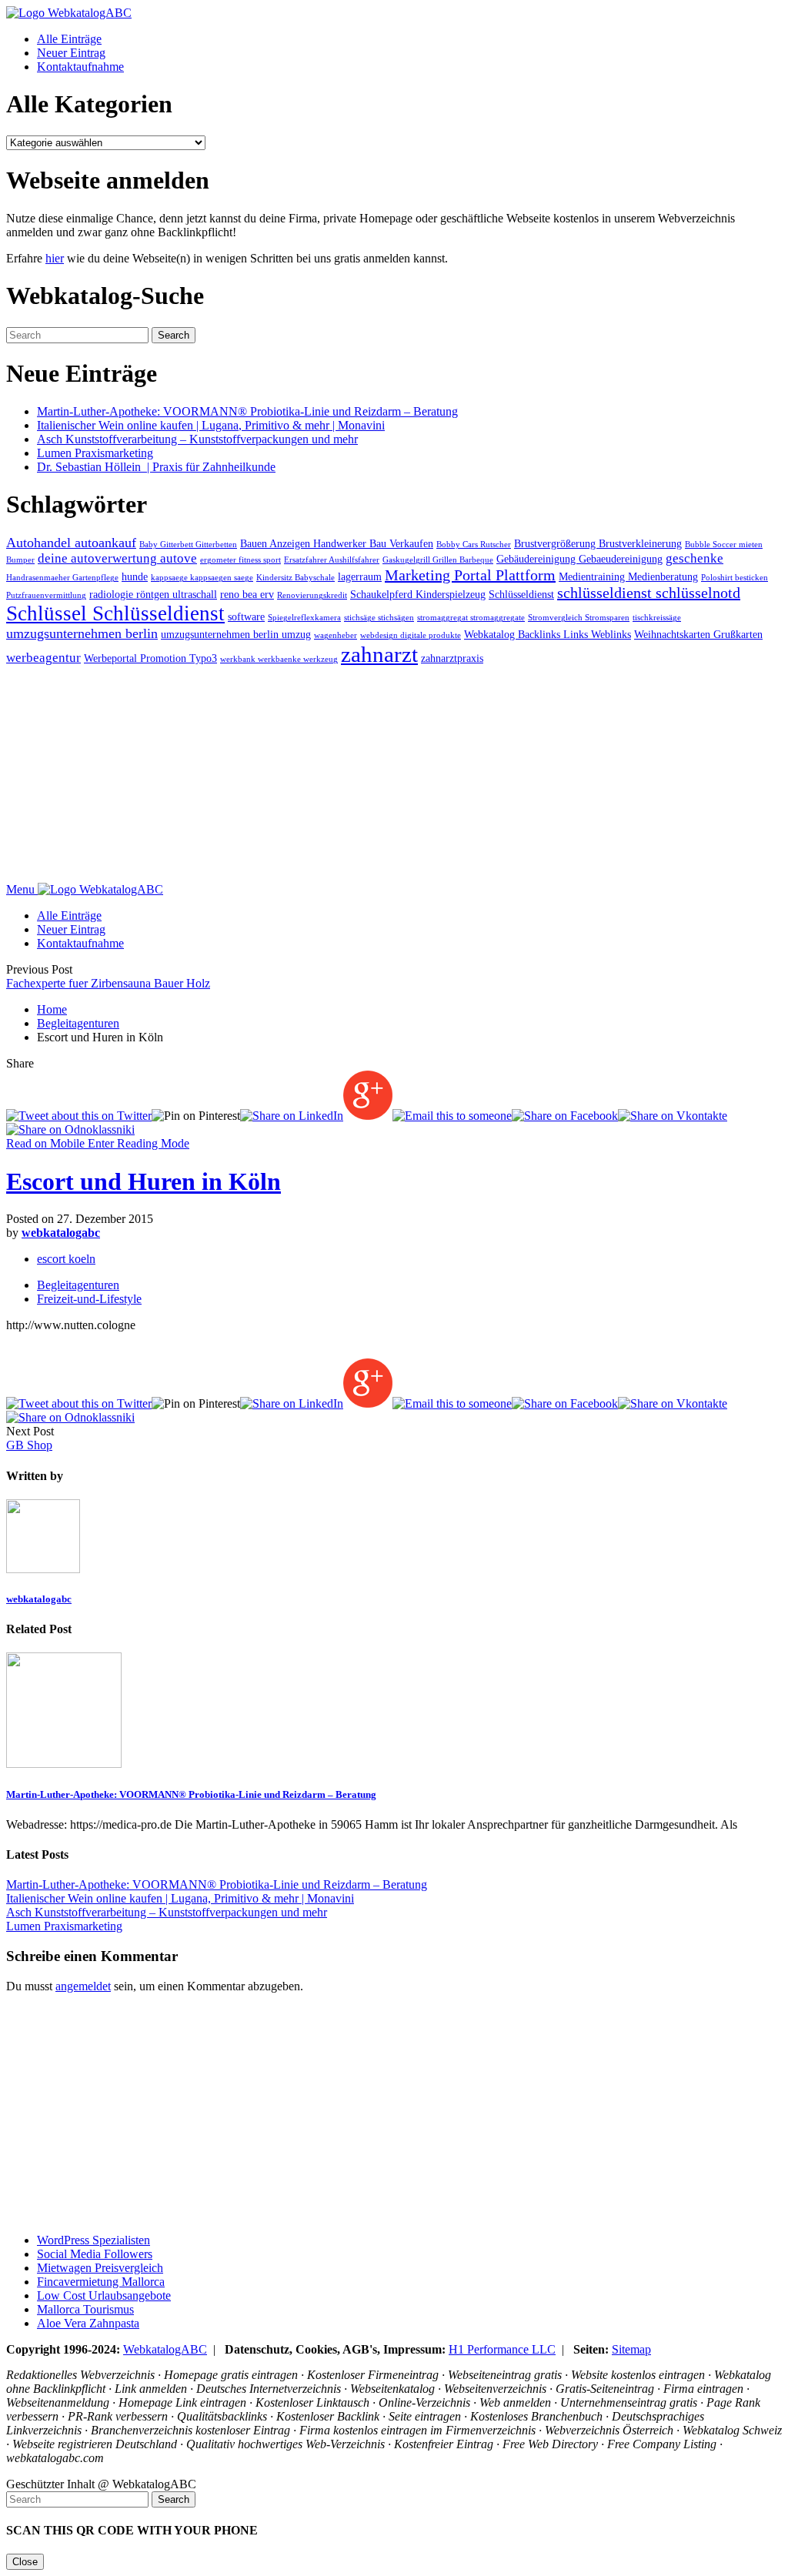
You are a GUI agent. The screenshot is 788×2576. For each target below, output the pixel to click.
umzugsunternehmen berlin (82, 633)
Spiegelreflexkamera (304, 618)
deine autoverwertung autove (117, 558)
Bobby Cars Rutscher (474, 545)
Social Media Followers (95, 2254)
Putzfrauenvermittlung (46, 595)
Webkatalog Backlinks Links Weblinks (548, 634)
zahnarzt (379, 654)
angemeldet (83, 1986)
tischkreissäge (657, 618)
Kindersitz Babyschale (295, 578)
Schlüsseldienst (521, 594)
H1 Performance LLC (502, 2349)
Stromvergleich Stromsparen (579, 618)
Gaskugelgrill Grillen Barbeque (438, 560)
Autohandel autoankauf (71, 543)
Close (25, 2562)
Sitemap (631, 2349)
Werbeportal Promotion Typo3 (150, 658)
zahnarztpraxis (452, 658)
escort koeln (66, 1259)
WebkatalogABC (165, 2349)
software (246, 616)
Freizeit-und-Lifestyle (89, 1299)
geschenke (695, 558)
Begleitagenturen (78, 1023)
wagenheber (336, 635)
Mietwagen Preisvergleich (100, 2268)
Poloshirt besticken (735, 578)
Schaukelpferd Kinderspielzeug (418, 594)
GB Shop (29, 1445)
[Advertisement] (394, 775)
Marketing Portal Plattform (470, 575)
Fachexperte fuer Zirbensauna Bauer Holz (108, 983)
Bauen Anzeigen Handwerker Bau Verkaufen (337, 543)
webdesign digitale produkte (411, 635)
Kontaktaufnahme (80, 67)
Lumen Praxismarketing (95, 453)
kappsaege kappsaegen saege (202, 578)
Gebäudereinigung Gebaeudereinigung (579, 559)
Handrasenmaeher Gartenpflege (62, 578)
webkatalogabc (61, 1233)
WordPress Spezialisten (93, 2240)
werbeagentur (43, 658)
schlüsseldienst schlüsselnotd (649, 593)
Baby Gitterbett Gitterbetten (188, 545)
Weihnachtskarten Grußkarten (698, 634)
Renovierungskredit (312, 595)
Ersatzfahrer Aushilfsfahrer (332, 560)
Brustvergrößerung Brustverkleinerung (598, 543)
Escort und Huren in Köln (144, 1181)
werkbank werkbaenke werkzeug (279, 659)
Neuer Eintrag (71, 53)
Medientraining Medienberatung (628, 576)
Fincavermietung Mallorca (101, 2282)
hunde (135, 576)
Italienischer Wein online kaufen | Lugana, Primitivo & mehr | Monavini (211, 425)
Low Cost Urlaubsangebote (104, 2295)
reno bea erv (247, 594)
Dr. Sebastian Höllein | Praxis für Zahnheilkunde (156, 467)
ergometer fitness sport (240, 560)
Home (52, 1009)
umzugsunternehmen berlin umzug (236, 634)
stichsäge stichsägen (379, 618)
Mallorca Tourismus (85, 2309)
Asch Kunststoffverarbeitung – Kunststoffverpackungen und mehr (197, 439)
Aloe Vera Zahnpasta (88, 2323)
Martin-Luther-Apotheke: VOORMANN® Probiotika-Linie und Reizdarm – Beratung (247, 411)
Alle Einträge (69, 39)
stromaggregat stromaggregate (471, 618)
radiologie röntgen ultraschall (153, 594)
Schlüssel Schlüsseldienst (115, 613)
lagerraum (360, 576)
